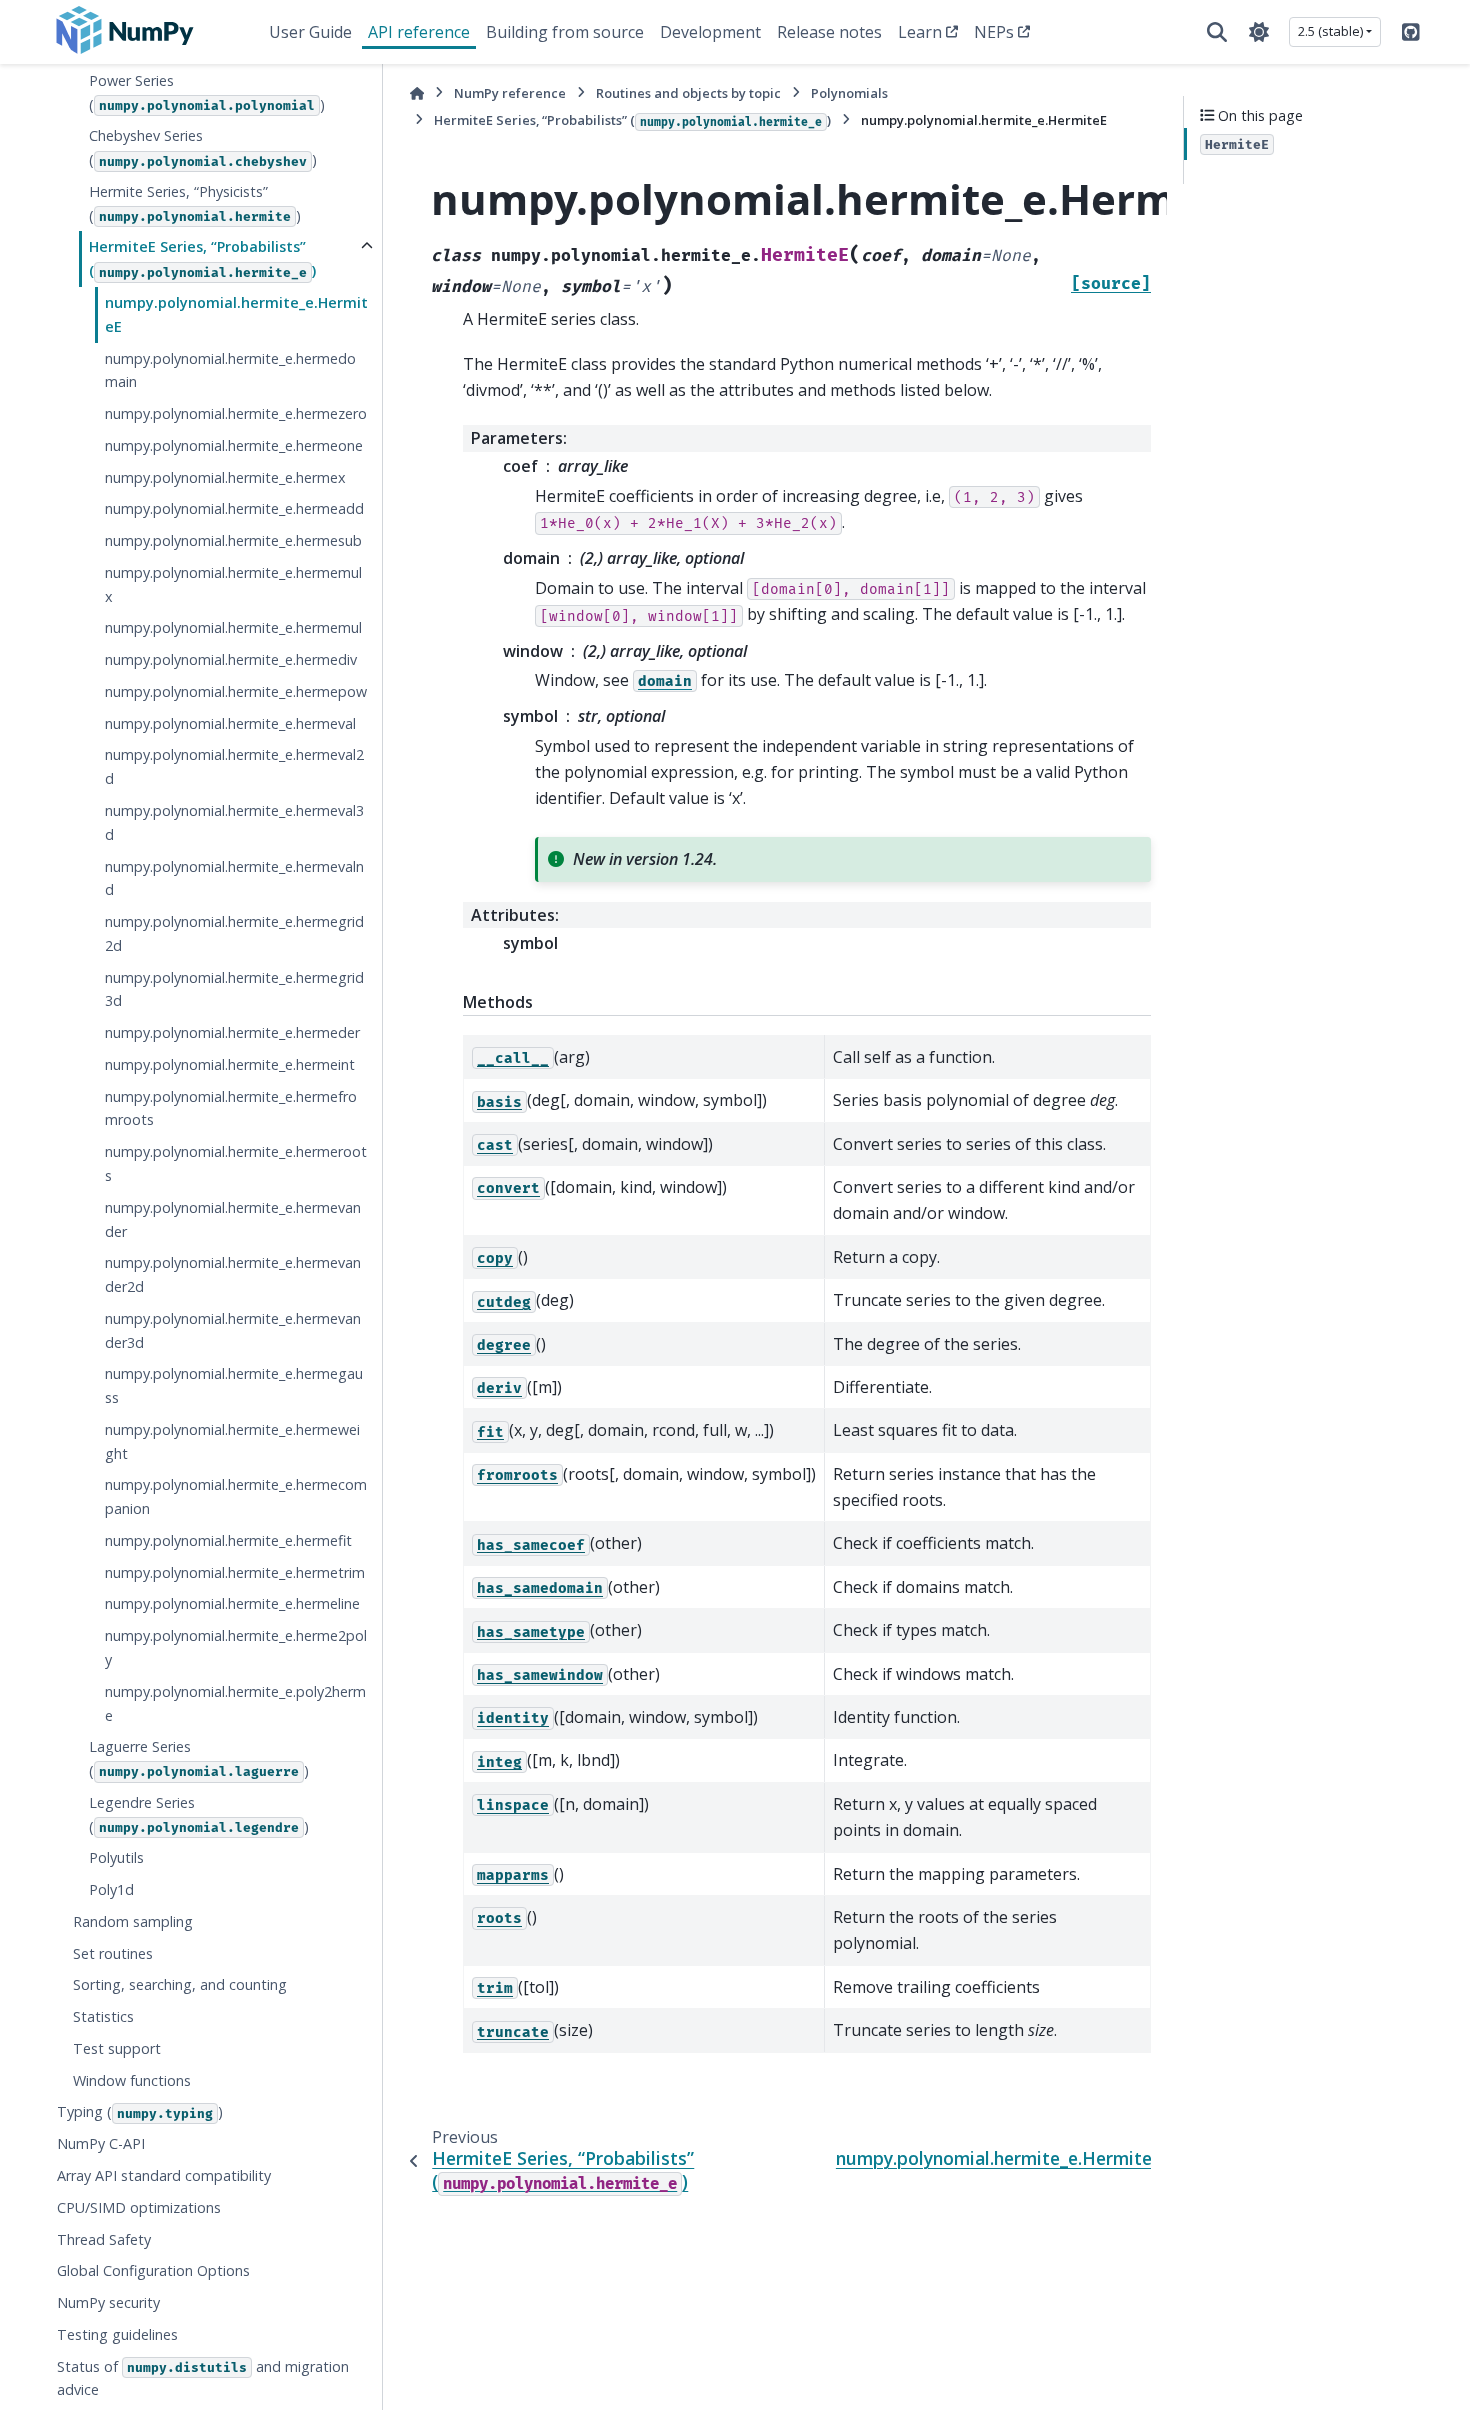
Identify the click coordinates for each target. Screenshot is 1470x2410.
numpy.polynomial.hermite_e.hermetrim (235, 1572)
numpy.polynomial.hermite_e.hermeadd (234, 508)
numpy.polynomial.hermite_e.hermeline (232, 1603)
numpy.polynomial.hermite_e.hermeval (230, 723)
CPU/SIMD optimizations (139, 2207)
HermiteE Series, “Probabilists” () (202, 258)
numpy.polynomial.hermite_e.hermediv (231, 659)
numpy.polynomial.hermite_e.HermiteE (236, 314)
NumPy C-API (101, 2143)
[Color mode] (1259, 32)
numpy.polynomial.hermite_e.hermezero (236, 413)
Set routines (113, 1953)
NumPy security (108, 2302)
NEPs (994, 32)
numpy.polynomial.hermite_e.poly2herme (235, 1703)
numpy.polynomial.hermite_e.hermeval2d (234, 766)
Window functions (132, 2080)
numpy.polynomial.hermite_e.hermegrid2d (234, 933)
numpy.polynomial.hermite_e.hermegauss (234, 1385)
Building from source (565, 32)
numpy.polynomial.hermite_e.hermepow (236, 691)
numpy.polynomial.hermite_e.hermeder (232, 1032)
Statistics (103, 2016)
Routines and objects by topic (688, 93)
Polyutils (116, 1857)
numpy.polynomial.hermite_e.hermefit (228, 1540)
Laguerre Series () (199, 1758)
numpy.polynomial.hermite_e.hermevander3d (233, 1330)
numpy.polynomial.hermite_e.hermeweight (232, 1441)
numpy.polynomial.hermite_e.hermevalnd (234, 877)
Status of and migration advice (203, 2378)
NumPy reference (510, 93)
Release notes (829, 32)
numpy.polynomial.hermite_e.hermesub (233, 540)
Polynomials (849, 93)
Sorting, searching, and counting (180, 1984)
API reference (419, 32)
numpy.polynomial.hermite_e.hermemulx (233, 584)
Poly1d (111, 1889)
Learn (920, 32)
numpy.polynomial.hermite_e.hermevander (233, 1219)
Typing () (140, 2111)
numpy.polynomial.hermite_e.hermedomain (230, 369)
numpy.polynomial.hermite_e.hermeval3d (234, 822)
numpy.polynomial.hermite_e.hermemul (233, 627)
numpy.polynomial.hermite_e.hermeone (234, 445)
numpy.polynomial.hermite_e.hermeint (230, 1064)
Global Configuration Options (153, 2270)
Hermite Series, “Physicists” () (195, 203)
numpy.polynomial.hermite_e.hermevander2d (233, 1274)
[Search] (1217, 32)
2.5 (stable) (1330, 31)
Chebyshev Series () (203, 147)
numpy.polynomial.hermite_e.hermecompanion (236, 1496)
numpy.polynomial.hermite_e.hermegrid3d (234, 989)
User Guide (310, 32)
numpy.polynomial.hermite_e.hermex (225, 477)
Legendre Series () (199, 1814)
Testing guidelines (117, 2334)
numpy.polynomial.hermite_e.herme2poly (236, 1647)
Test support (117, 2048)
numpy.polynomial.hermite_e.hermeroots (236, 1163)
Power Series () (207, 92)
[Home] (417, 93)
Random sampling (133, 1921)
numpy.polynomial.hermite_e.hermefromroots (231, 1108)
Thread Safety (104, 2238)
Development (710, 32)
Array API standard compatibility (164, 2175)
